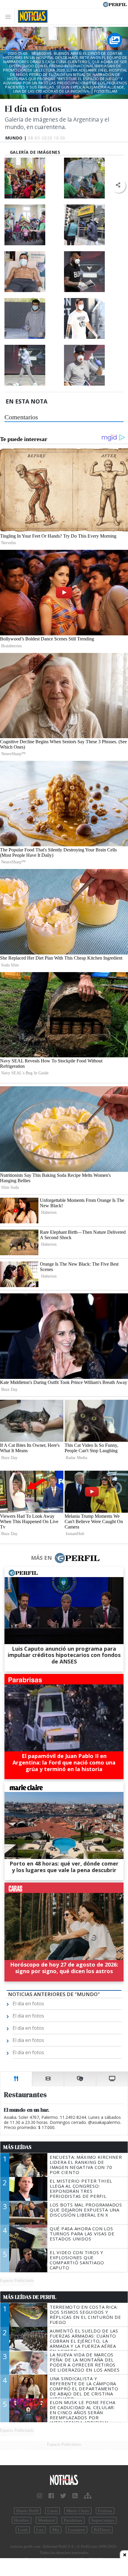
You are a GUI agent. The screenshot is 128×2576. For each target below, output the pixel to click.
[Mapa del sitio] (88, 2496)
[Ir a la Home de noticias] (64, 2480)
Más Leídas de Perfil (30, 2297)
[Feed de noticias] (75, 2496)
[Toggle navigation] (10, 17)
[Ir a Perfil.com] (115, 4)
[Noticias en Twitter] (63, 2496)
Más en (41, 1558)
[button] (118, 185)
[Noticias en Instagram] (40, 2496)
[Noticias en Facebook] (51, 2496)
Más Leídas (17, 2147)
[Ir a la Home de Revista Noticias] (31, 16)
